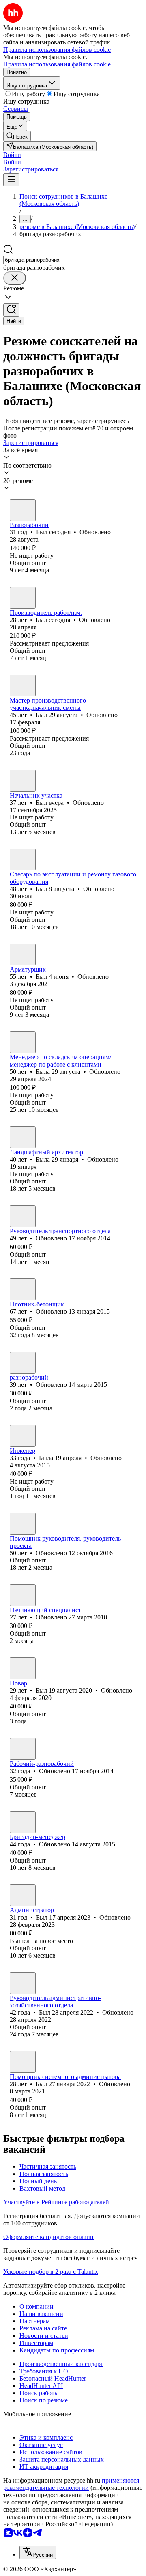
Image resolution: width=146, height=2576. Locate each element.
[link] (17, 136)
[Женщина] (23, 1042)
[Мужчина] (23, 510)
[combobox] (41, 260)
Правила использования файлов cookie (57, 64)
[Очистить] (15, 278)
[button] (12, 155)
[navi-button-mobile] (11, 180)
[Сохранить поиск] (11, 310)
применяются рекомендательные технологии (71, 2484)
